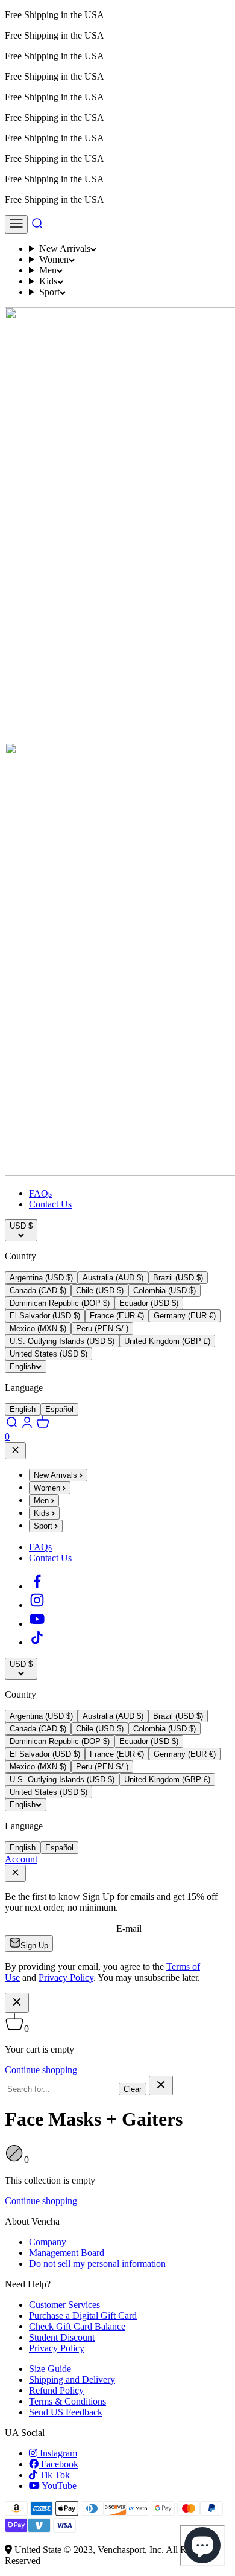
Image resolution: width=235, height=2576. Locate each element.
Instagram (57, 2453)
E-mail (129, 1929)
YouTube (58, 2486)
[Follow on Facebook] (37, 1586)
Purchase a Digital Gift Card (83, 2316)
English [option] (23, 1409)
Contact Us (50, 1204)
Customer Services (64, 2305)
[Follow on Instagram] (37, 1605)
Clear (133, 2089)
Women (54, 259)
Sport (49, 292)
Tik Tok (54, 2475)
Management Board (67, 2253)
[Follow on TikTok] (37, 1642)
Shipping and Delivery (72, 2379)
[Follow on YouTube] (37, 1624)
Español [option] (59, 1409)
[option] (41, 1278)
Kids (48, 281)
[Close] (15, 1451)
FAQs (40, 1193)
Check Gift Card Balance (77, 2326)
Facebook (58, 2464)
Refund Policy (56, 2390)
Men (48, 270)
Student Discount (62, 2337)
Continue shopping (41, 2070)
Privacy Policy (57, 2348)
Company (48, 2242)
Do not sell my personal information (97, 2264)
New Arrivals (65, 248)
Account (21, 1859)
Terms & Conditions (67, 2401)
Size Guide (50, 2369)
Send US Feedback (66, 2412)
